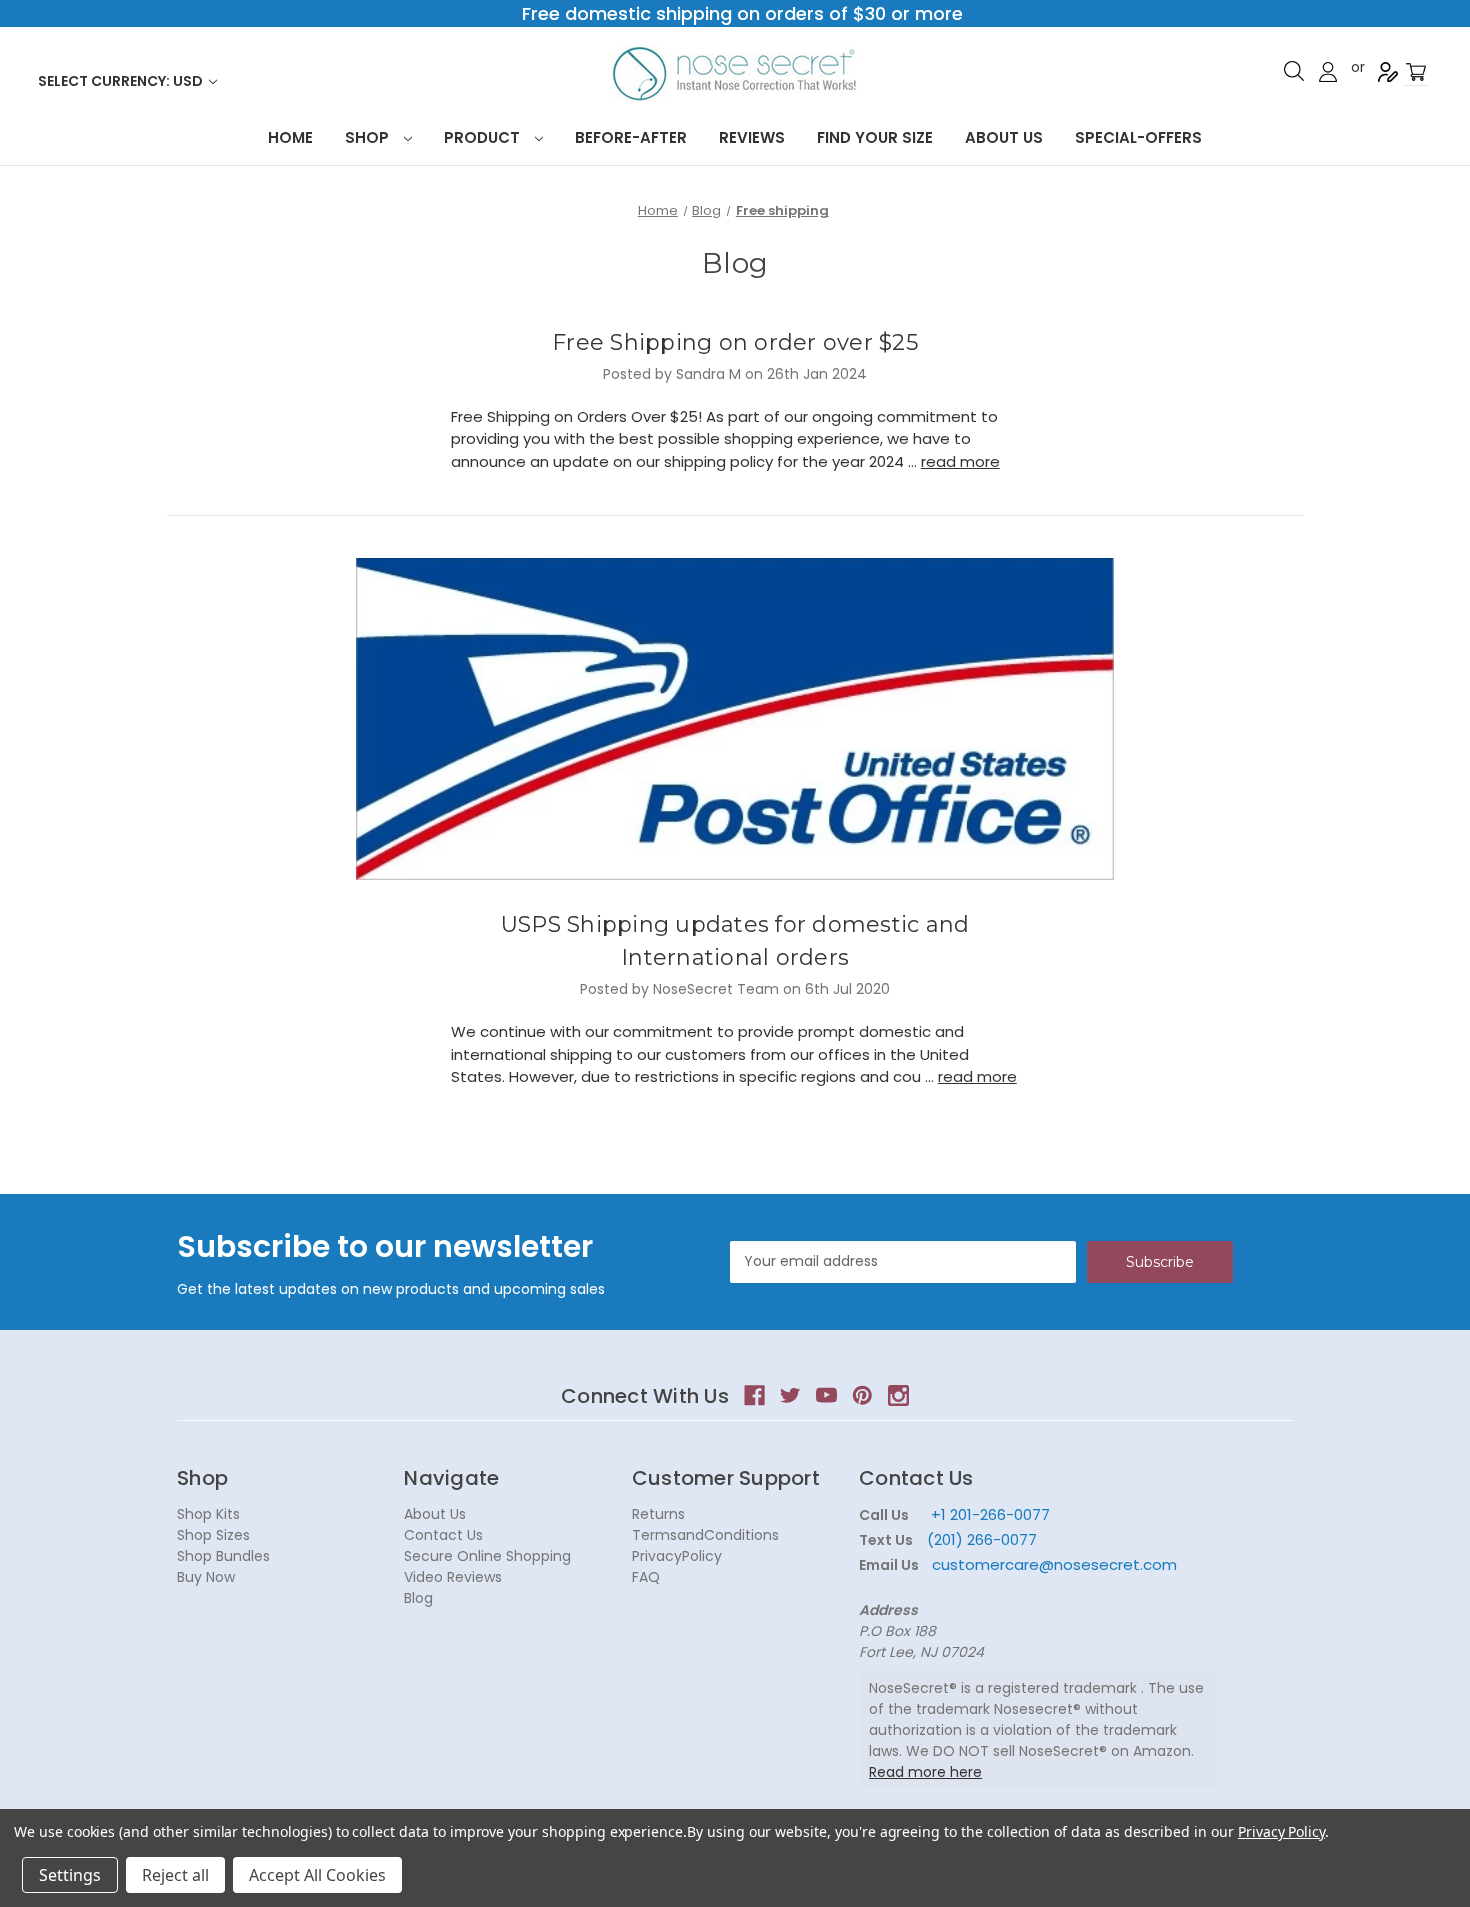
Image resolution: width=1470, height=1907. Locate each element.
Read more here (925, 1772)
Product (484, 137)
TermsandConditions (705, 1535)
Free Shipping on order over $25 (735, 342)
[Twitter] (790, 1395)
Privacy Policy (1281, 1831)
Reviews (752, 137)
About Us (1004, 137)
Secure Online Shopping (487, 1556)
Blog (418, 1598)
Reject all (175, 1875)
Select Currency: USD (122, 81)
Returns (658, 1514)
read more (960, 461)
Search (1294, 71)
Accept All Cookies (317, 1875)
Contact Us (443, 1535)
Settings (70, 1875)
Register (1388, 72)
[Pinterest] (862, 1395)
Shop (369, 137)
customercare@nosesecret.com (1052, 1564)
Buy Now (206, 1577)
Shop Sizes (213, 1535)
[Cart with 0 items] (1416, 72)
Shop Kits (208, 1514)
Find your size (875, 137)
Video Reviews (453, 1577)
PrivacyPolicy (677, 1556)
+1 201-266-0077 (990, 1514)
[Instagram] (898, 1395)
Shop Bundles (223, 1556)
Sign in (1328, 72)
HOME (290, 137)
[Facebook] (754, 1395)
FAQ (646, 1577)
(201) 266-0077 (982, 1539)
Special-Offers (1138, 137)
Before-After (631, 137)
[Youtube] (826, 1395)
